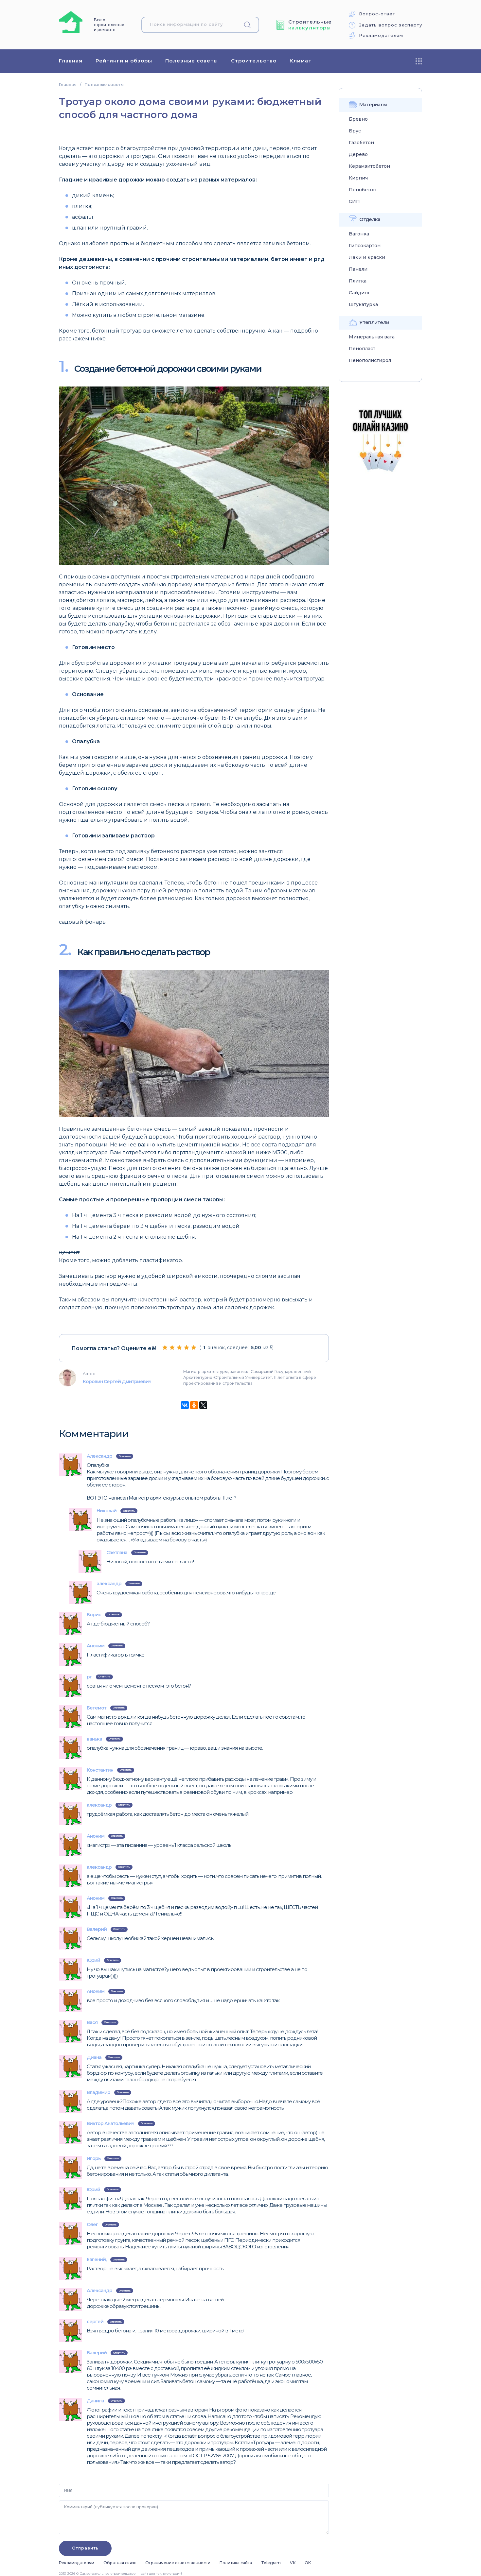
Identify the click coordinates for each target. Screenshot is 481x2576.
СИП (354, 202)
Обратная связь (120, 2563)
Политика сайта (236, 2563)
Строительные (310, 25)
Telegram (271, 2563)
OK (308, 2563)
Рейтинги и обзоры (124, 61)
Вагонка (359, 234)
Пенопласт (362, 349)
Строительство (254, 61)
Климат (301, 61)
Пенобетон (363, 190)
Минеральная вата (372, 337)
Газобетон (361, 143)
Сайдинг (359, 293)
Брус (355, 131)
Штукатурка (363, 305)
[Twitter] (203, 1405)
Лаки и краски (367, 258)
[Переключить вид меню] (419, 61)
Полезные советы (192, 61)
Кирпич (358, 178)
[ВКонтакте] (185, 1405)
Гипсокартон (365, 246)
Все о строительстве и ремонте (109, 25)
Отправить (85, 2548)
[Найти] (250, 25)
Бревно (358, 119)
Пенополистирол (370, 361)
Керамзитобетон (369, 166)
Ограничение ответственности (178, 2563)
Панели (358, 269)
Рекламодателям (381, 35)
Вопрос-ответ (377, 14)
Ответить (125, 1456)
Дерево (358, 155)
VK (293, 2563)
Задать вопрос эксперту (391, 25)
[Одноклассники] (194, 1405)
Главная (71, 61)
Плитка (358, 281)
